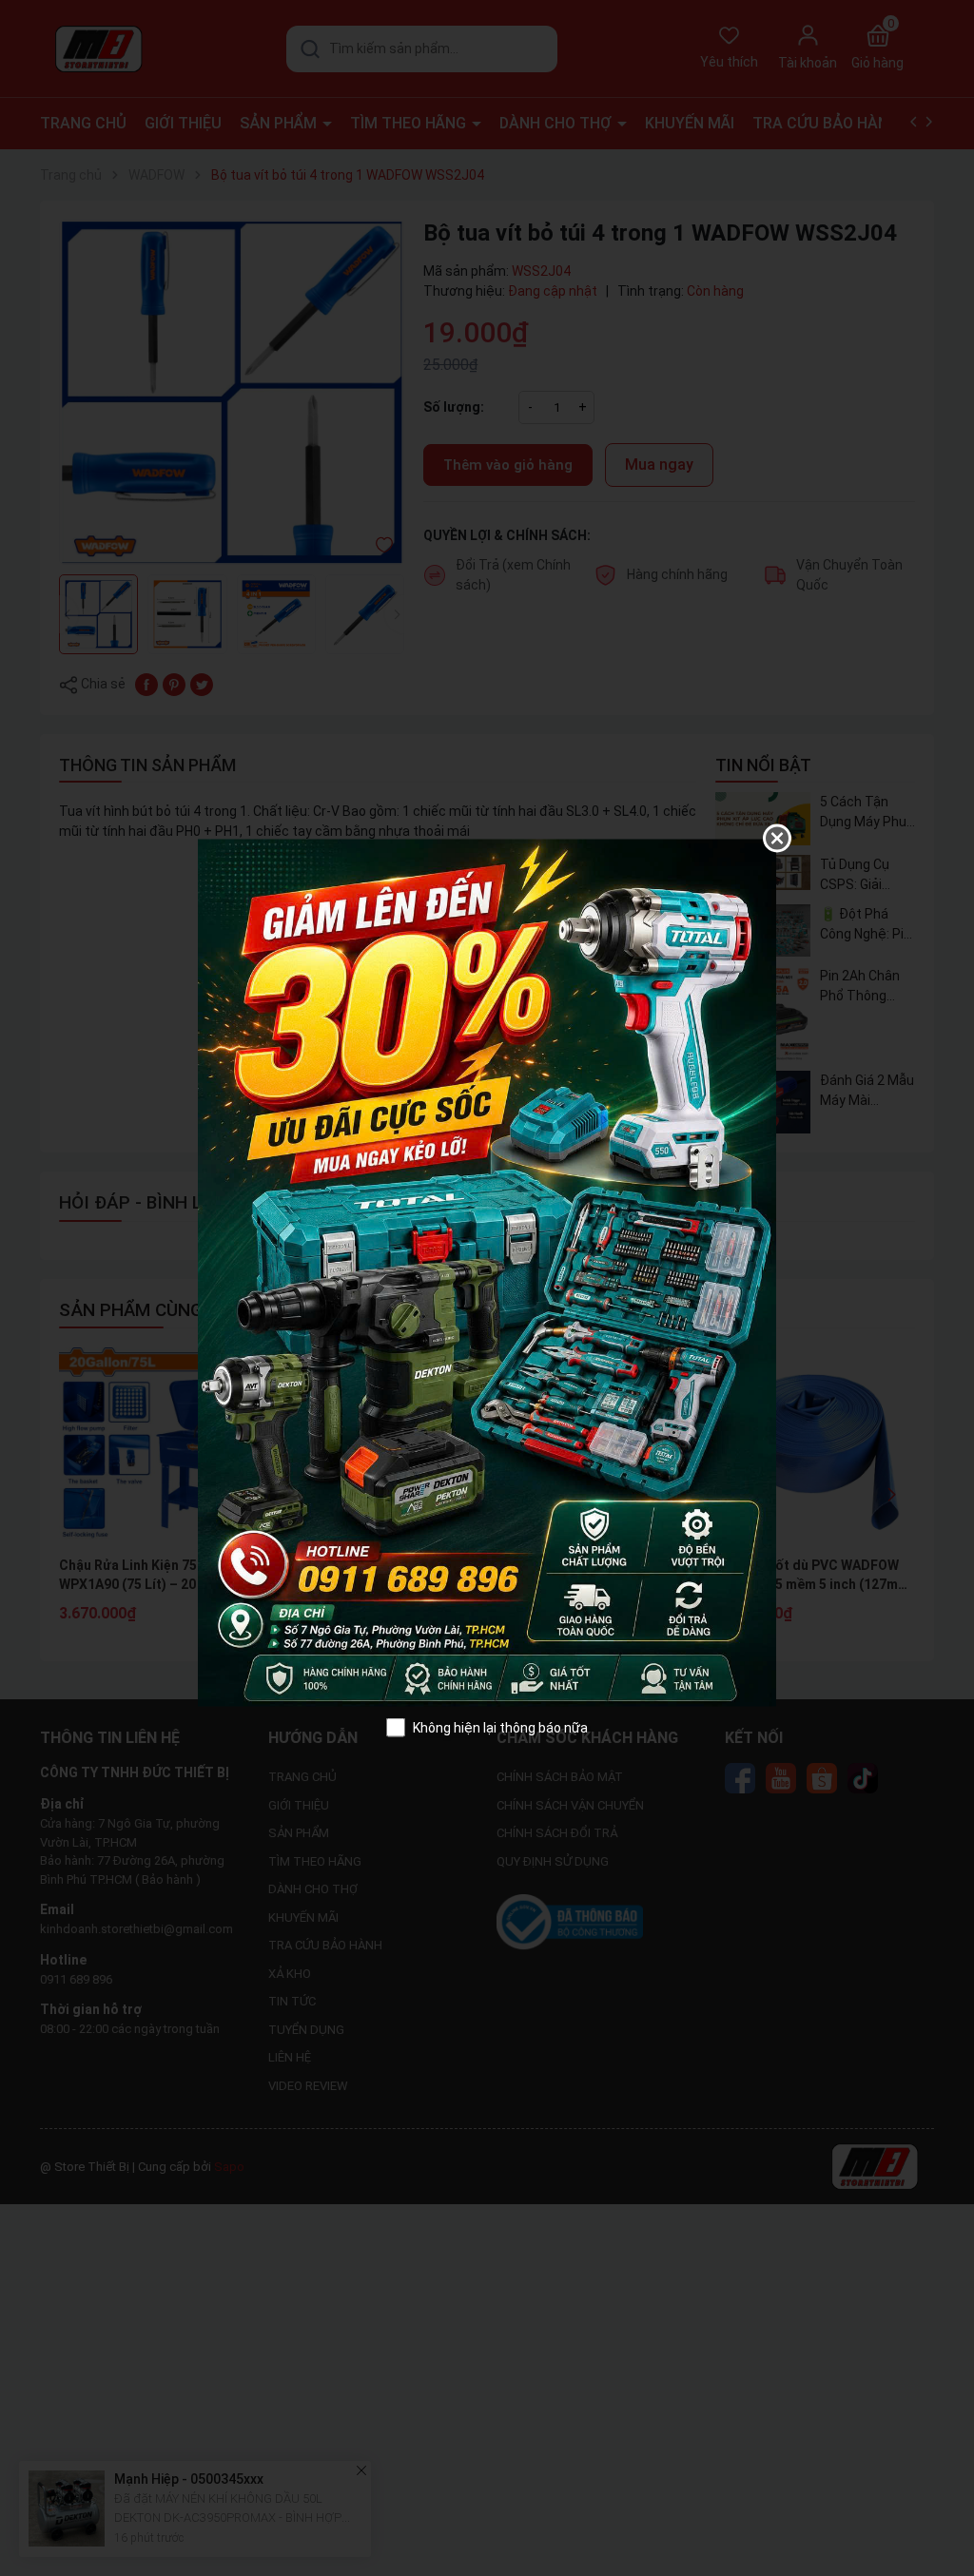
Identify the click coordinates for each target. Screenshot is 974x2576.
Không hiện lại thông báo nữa (500, 1727)
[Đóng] (777, 838)
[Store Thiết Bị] (487, 1271)
